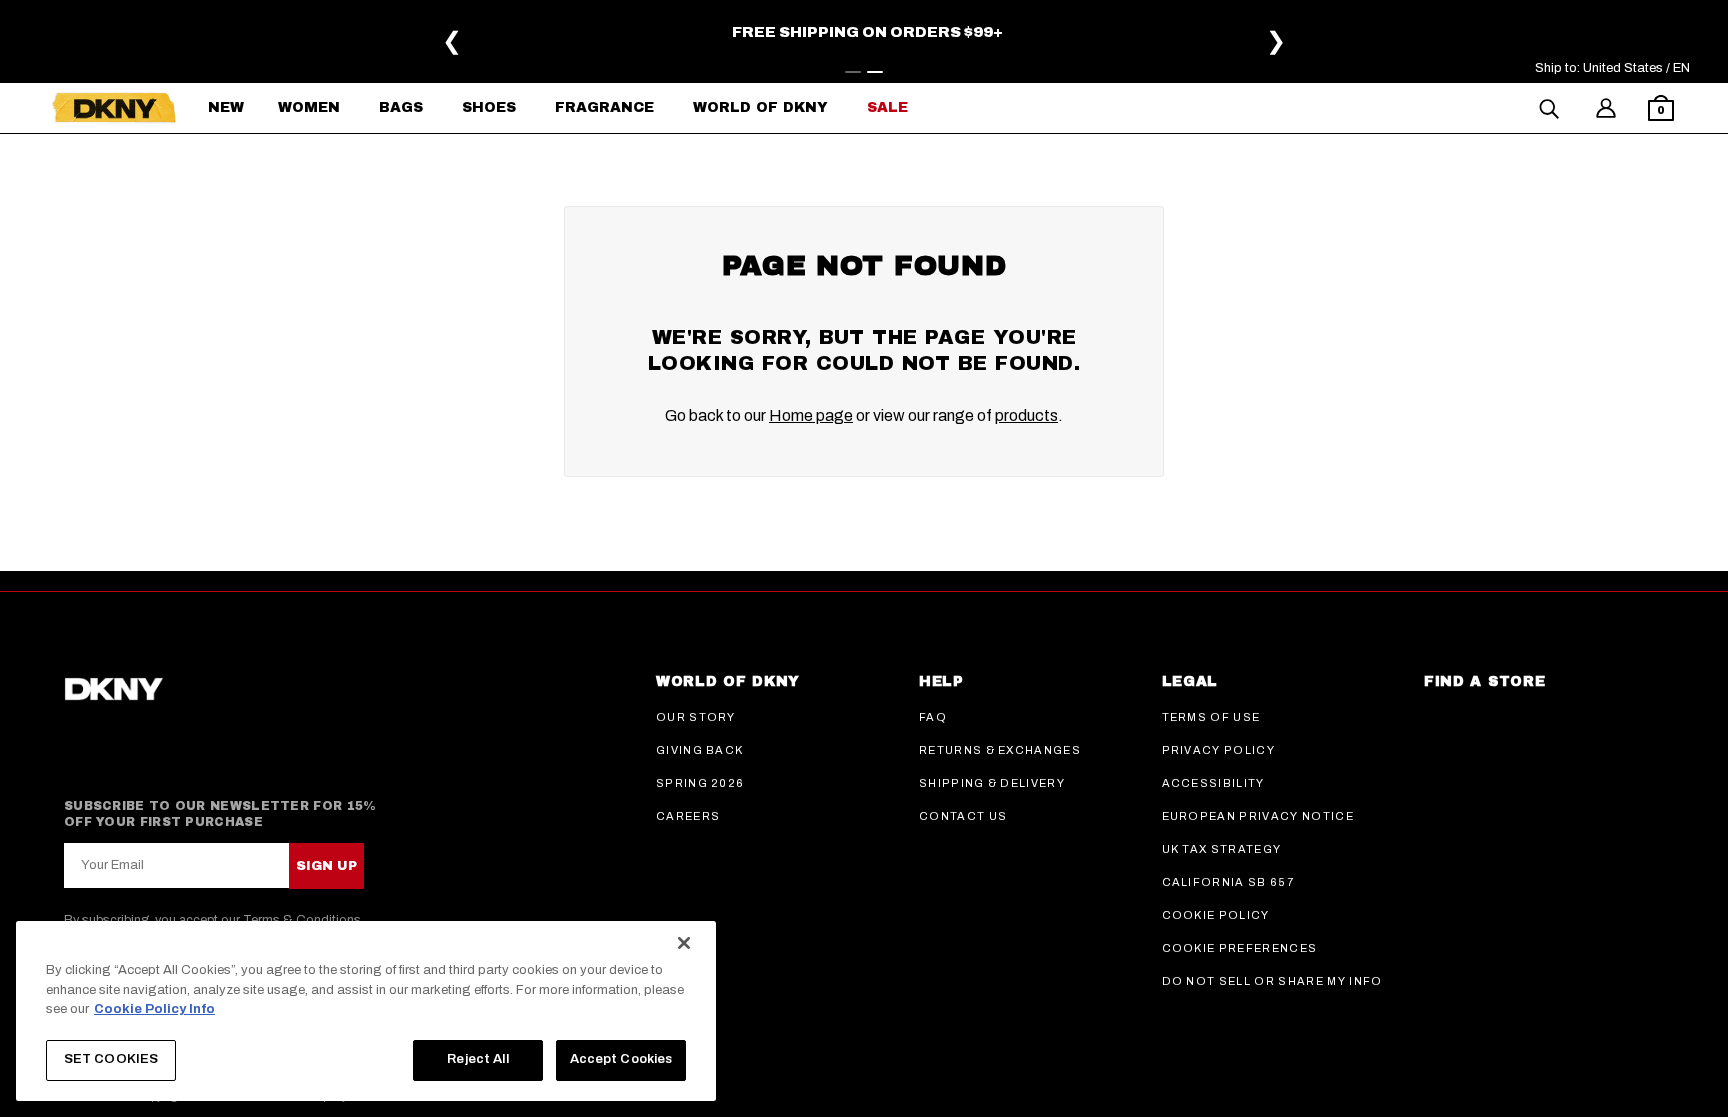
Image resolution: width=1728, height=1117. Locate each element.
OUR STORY (696, 717)
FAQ (933, 717)
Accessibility (1213, 783)
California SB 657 (1228, 882)
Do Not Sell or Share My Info (1272, 981)
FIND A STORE (1484, 681)
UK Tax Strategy (1222, 849)
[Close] (684, 943)
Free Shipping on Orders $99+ (867, 32)
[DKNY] (114, 108)
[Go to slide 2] (875, 72)
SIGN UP (326, 866)
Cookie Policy (1216, 915)
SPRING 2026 (700, 783)
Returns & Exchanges (1000, 750)
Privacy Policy (1218, 750)
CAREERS (688, 816)
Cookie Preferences (1240, 948)
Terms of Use (1211, 717)
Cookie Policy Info (154, 1009)
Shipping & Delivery (992, 783)
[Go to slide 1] (853, 72)
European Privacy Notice (1258, 816)
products (1026, 415)
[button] (1661, 110)
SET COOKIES (111, 1059)
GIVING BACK (700, 750)
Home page (811, 415)
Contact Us (963, 816)
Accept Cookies (621, 1059)
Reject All (477, 1059)
